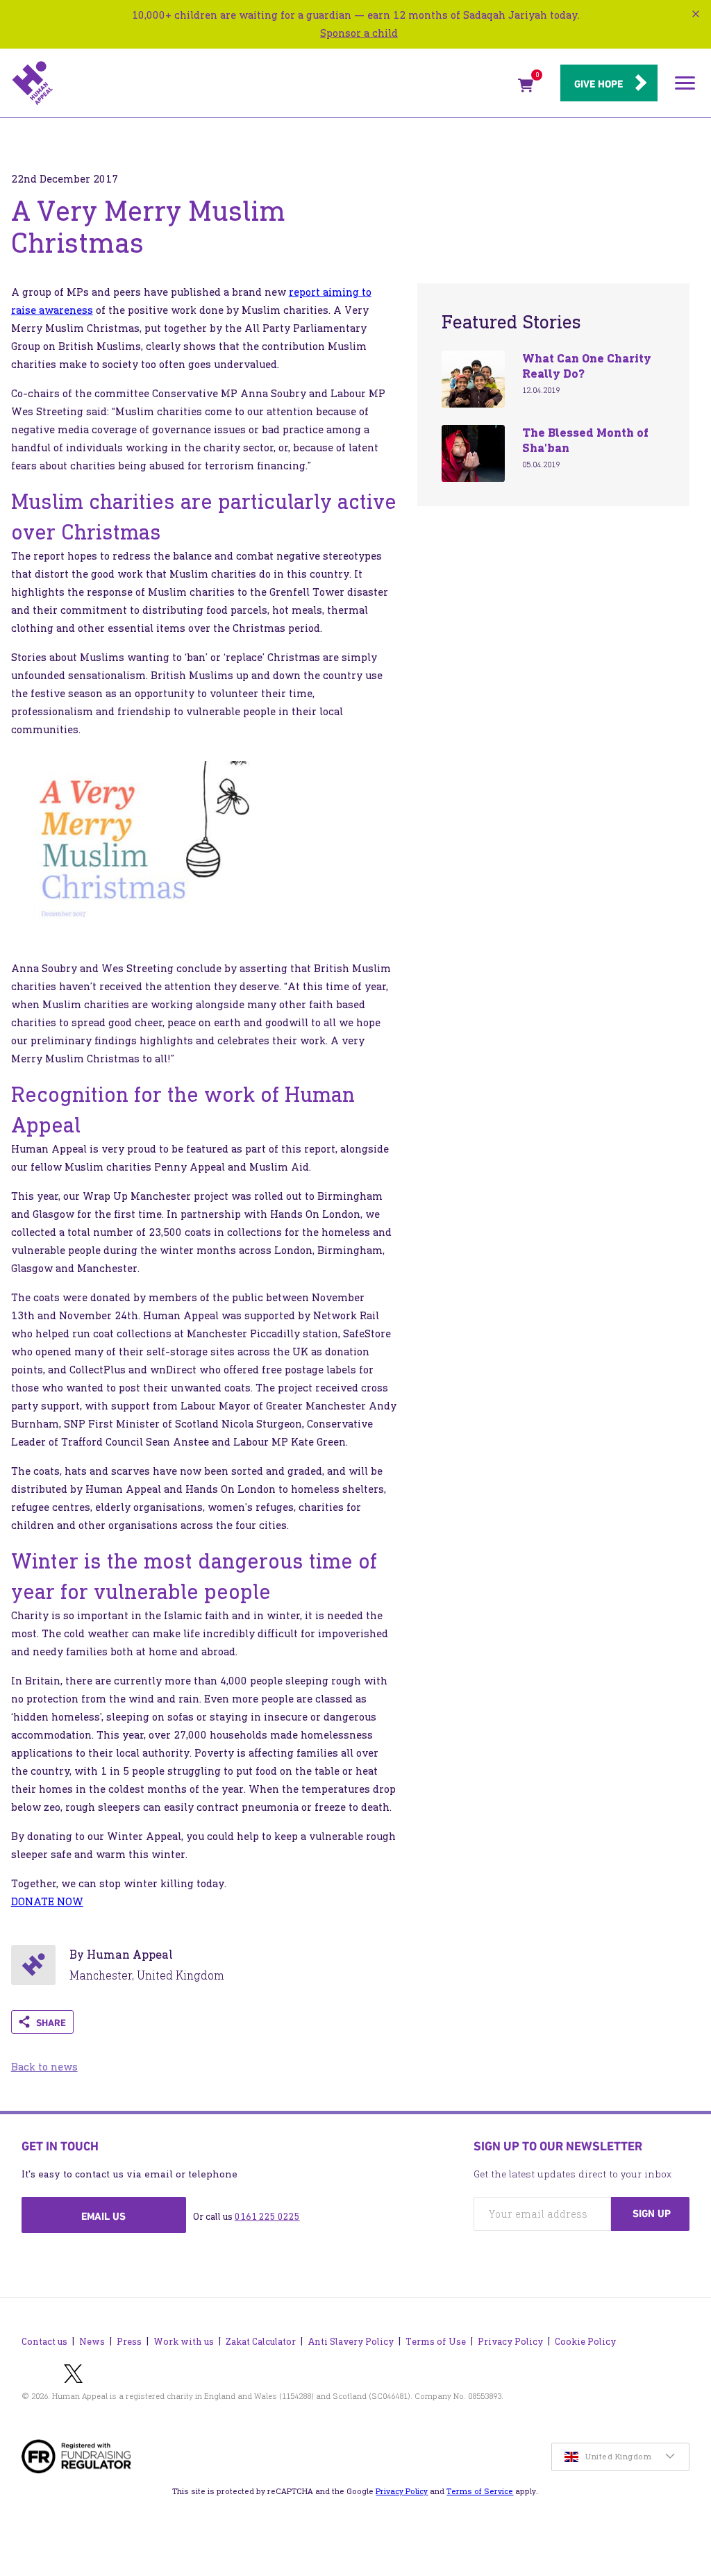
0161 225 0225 (267, 2217)
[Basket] (526, 88)
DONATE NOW (47, 1901)
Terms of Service (480, 2491)
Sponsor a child (359, 33)
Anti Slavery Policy (351, 2342)
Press (129, 2342)
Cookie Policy (585, 2342)
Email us (103, 2216)
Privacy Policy (510, 2342)
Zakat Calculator (261, 2342)
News (92, 2342)
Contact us (44, 2342)
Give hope (599, 84)
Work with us (184, 2342)
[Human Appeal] (261, 83)
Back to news (44, 2067)
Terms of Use (436, 2342)
